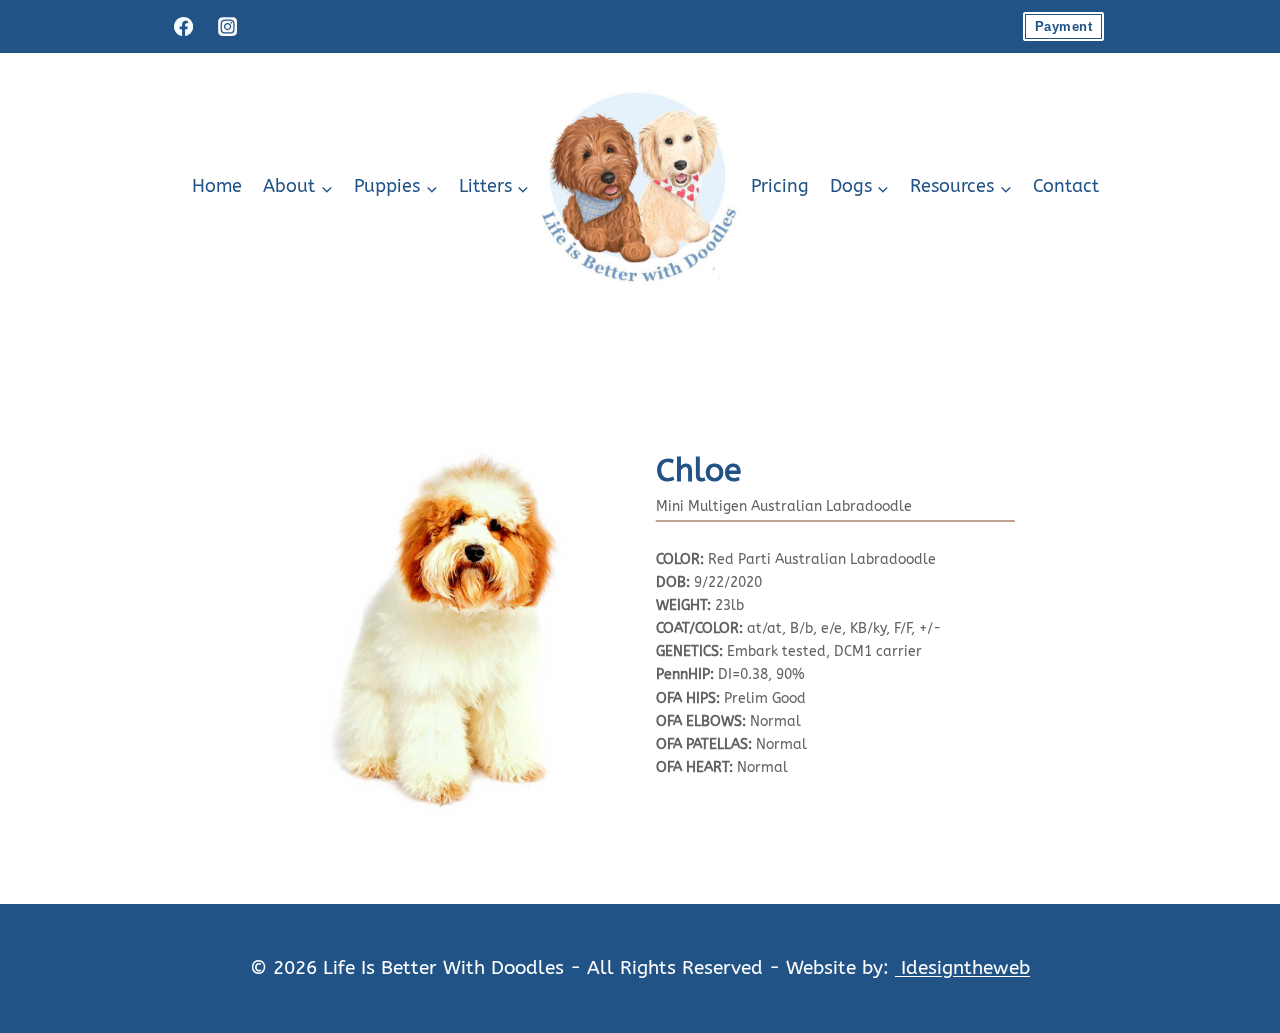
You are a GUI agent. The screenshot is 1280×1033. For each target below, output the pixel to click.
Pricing (780, 186)
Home (217, 186)
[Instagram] (227, 26)
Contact (1066, 186)
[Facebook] (183, 26)
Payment (1063, 26)
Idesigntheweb (962, 967)
